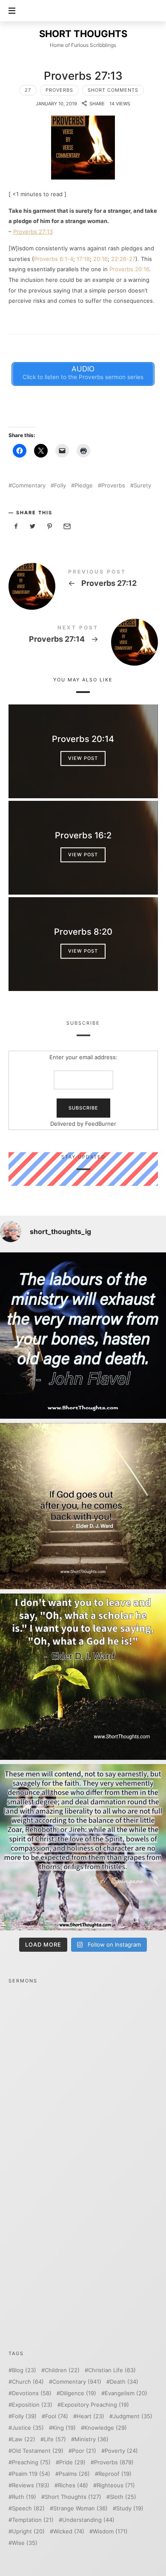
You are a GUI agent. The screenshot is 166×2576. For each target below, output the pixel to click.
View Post (83, 758)
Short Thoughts (73, 2497)
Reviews (31, 2485)
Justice (28, 2428)
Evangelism (126, 2393)
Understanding (88, 2520)
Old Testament (38, 2451)
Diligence (78, 2393)
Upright (28, 2531)
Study (130, 2508)
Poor (84, 2451)
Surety (142, 485)
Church (28, 2382)
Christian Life (112, 2370)
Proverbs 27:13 (33, 232)
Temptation (33, 2520)
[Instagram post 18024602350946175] (83, 1677)
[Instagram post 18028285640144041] (83, 1336)
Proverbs (59, 90)
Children (62, 2370)
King (64, 2428)
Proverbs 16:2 (83, 835)
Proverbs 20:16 (129, 269)
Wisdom (110, 2531)
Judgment (133, 2416)
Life (55, 2439)
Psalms (74, 2474)
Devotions (32, 2393)
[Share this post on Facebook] (16, 526)
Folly (60, 485)
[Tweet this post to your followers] (33, 526)
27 (28, 90)
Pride (72, 2462)
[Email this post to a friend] (66, 526)
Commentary (29, 485)
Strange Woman (80, 2508)
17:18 (83, 259)
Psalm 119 (31, 2474)
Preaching (31, 2462)
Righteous (116, 2485)
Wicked (69, 2531)
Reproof (115, 2474)
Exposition (32, 2405)
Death (124, 2382)
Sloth (123, 2497)
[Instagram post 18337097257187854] (83, 1506)
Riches (73, 2485)
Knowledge (106, 2428)
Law (24, 2439)
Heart (90, 2416)
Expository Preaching (95, 2405)
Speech (28, 2508)
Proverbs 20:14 (83, 739)
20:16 (100, 259)
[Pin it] (50, 526)
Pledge (84, 485)
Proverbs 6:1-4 (54, 259)
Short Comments (113, 90)
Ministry (92, 2439)
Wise (25, 2543)
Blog (24, 2370)
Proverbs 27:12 (83, 580)
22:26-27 (123, 259)
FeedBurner (101, 1123)
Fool (57, 2416)
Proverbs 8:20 (83, 932)
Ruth (24, 2497)
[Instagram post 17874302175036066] (83, 1847)
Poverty (121, 2451)
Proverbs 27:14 (83, 636)
